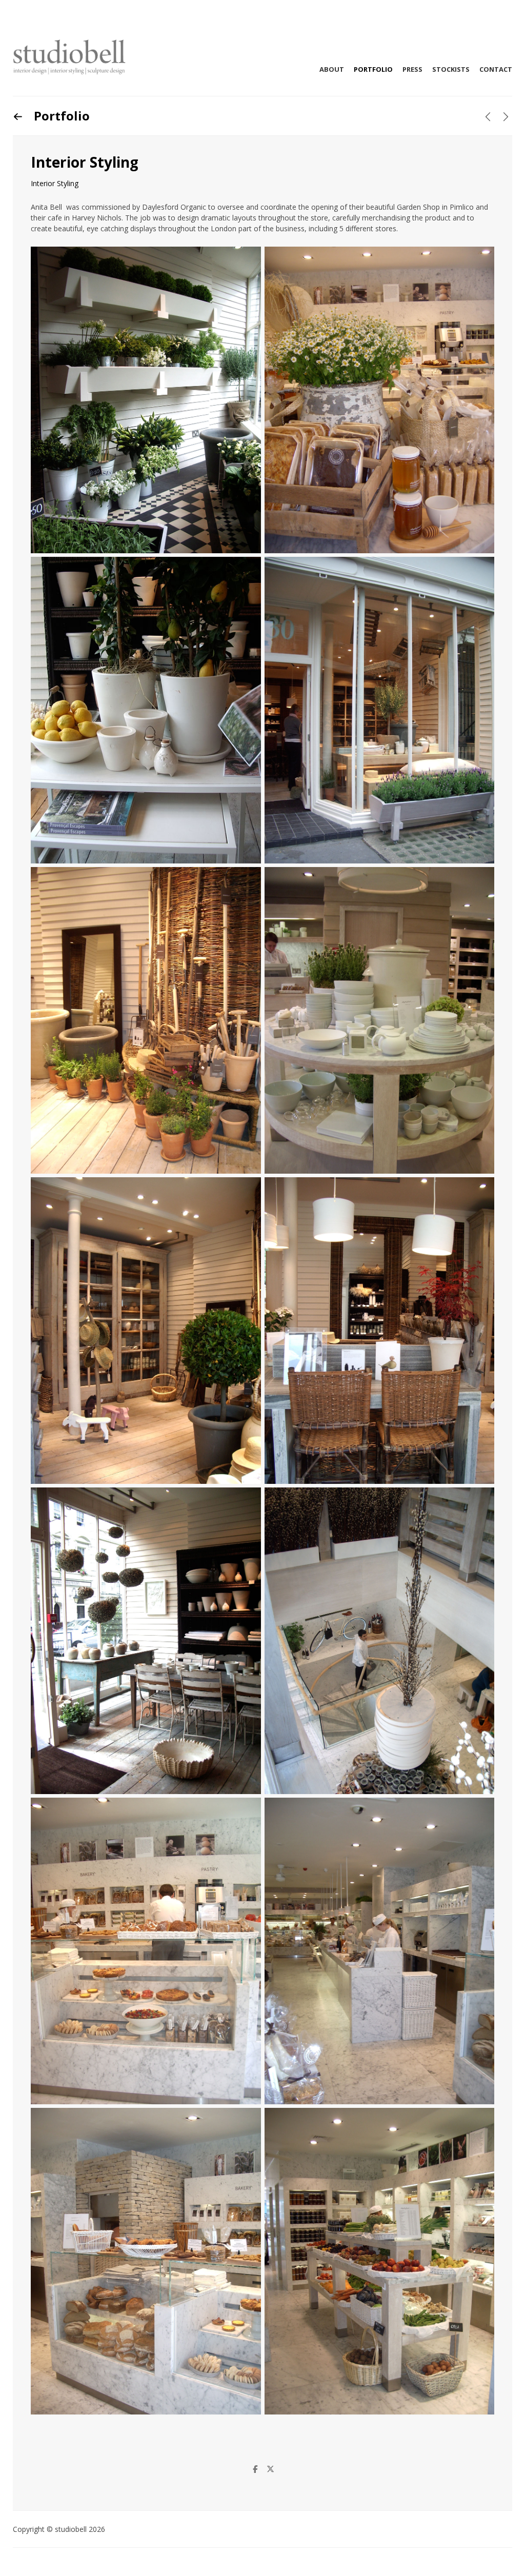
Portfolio (373, 69)
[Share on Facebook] (255, 2469)
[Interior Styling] (488, 117)
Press (412, 69)
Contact (496, 69)
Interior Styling (55, 183)
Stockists (451, 69)
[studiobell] (69, 57)
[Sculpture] (506, 117)
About (332, 69)
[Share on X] (270, 2469)
